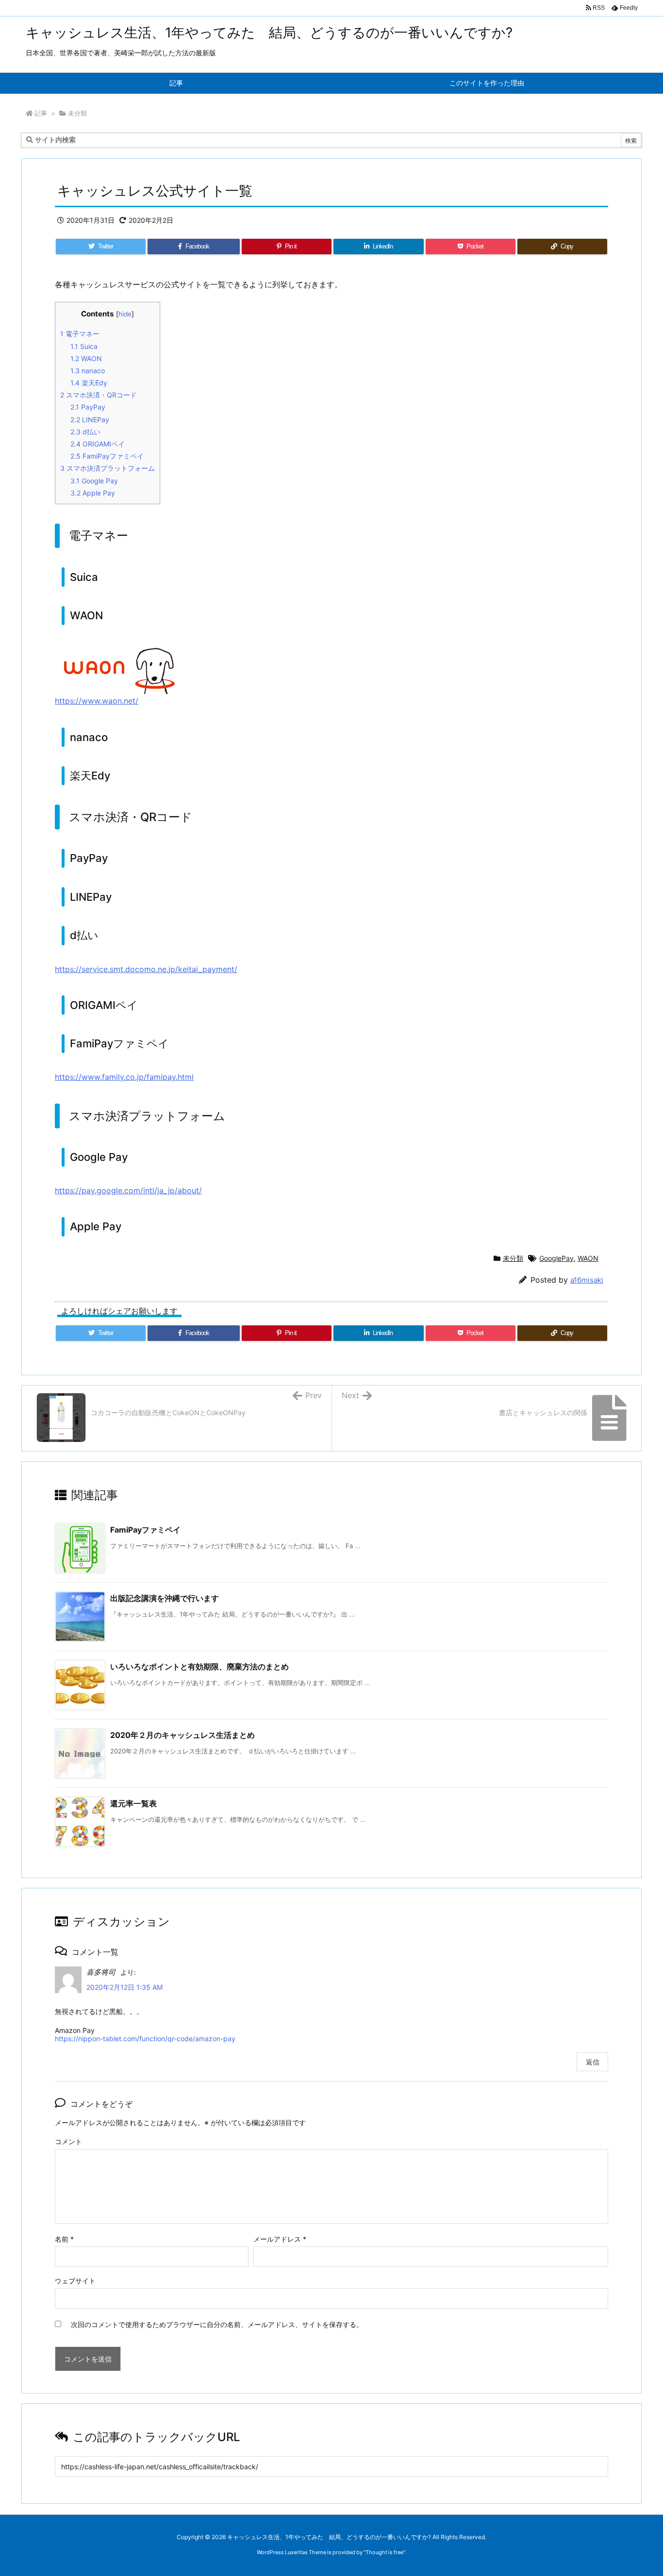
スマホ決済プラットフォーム (108, 468)
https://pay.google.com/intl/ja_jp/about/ (128, 1190)
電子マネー (80, 334)
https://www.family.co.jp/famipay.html (124, 1077)
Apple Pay (93, 493)
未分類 (77, 113)
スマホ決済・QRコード (99, 395)
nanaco (88, 371)
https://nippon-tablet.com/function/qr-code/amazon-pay (145, 2039)
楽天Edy (89, 383)
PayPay (88, 407)
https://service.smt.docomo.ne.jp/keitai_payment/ (146, 969)
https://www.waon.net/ (97, 701)
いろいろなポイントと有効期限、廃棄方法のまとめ (199, 1667)
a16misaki (587, 1280)
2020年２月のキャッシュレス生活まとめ (182, 1735)
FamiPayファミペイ (107, 456)
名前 (64, 2239)
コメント (68, 2141)
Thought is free (384, 2552)
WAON (86, 358)
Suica (84, 346)
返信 (593, 2062)
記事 (41, 113)
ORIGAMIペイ (98, 444)
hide (125, 314)
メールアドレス (280, 2239)
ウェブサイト (75, 2281)
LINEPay (90, 420)
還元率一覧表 (133, 1803)
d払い (85, 432)
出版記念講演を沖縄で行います (165, 1598)
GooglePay (556, 1258)
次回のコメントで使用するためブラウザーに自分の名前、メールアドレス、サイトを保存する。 (217, 2324)
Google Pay (94, 481)
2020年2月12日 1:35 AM (124, 1987)
